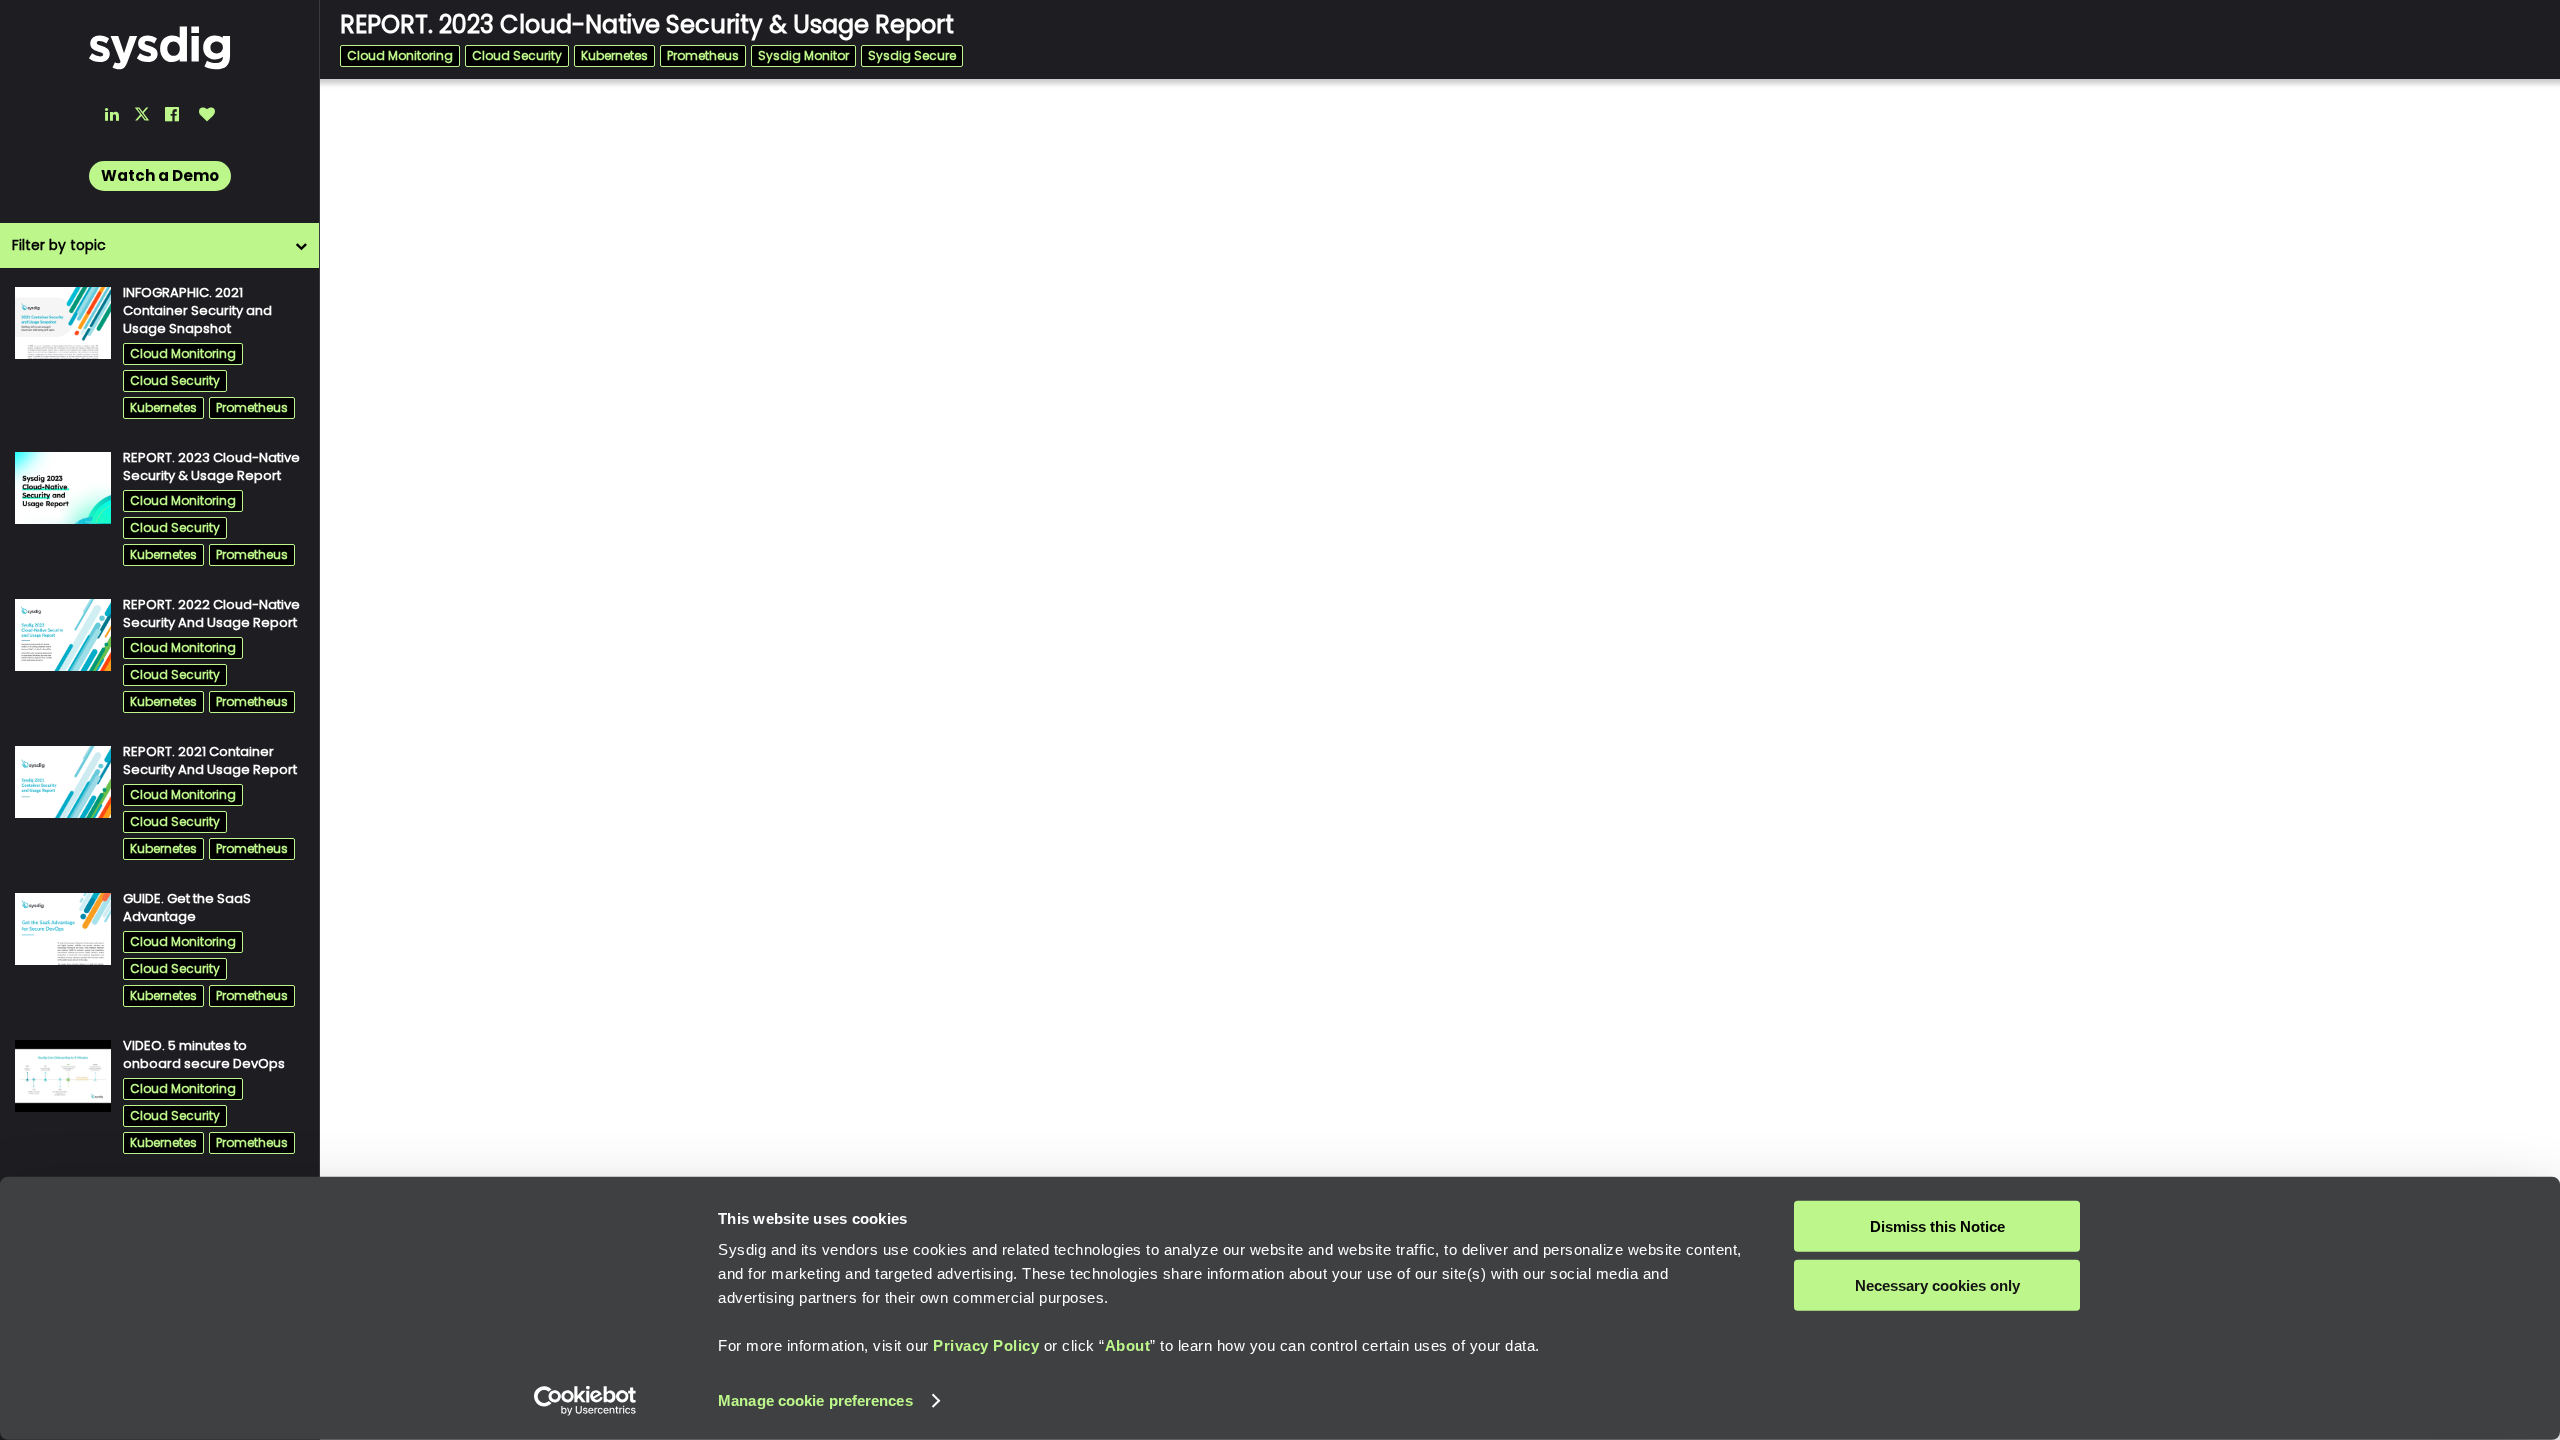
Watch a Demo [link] (160, 175)
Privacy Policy (986, 1345)
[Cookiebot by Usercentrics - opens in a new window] (585, 1401)
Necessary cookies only (1937, 1284)
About (1128, 1345)
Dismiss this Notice (1937, 1226)
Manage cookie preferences (815, 1400)
